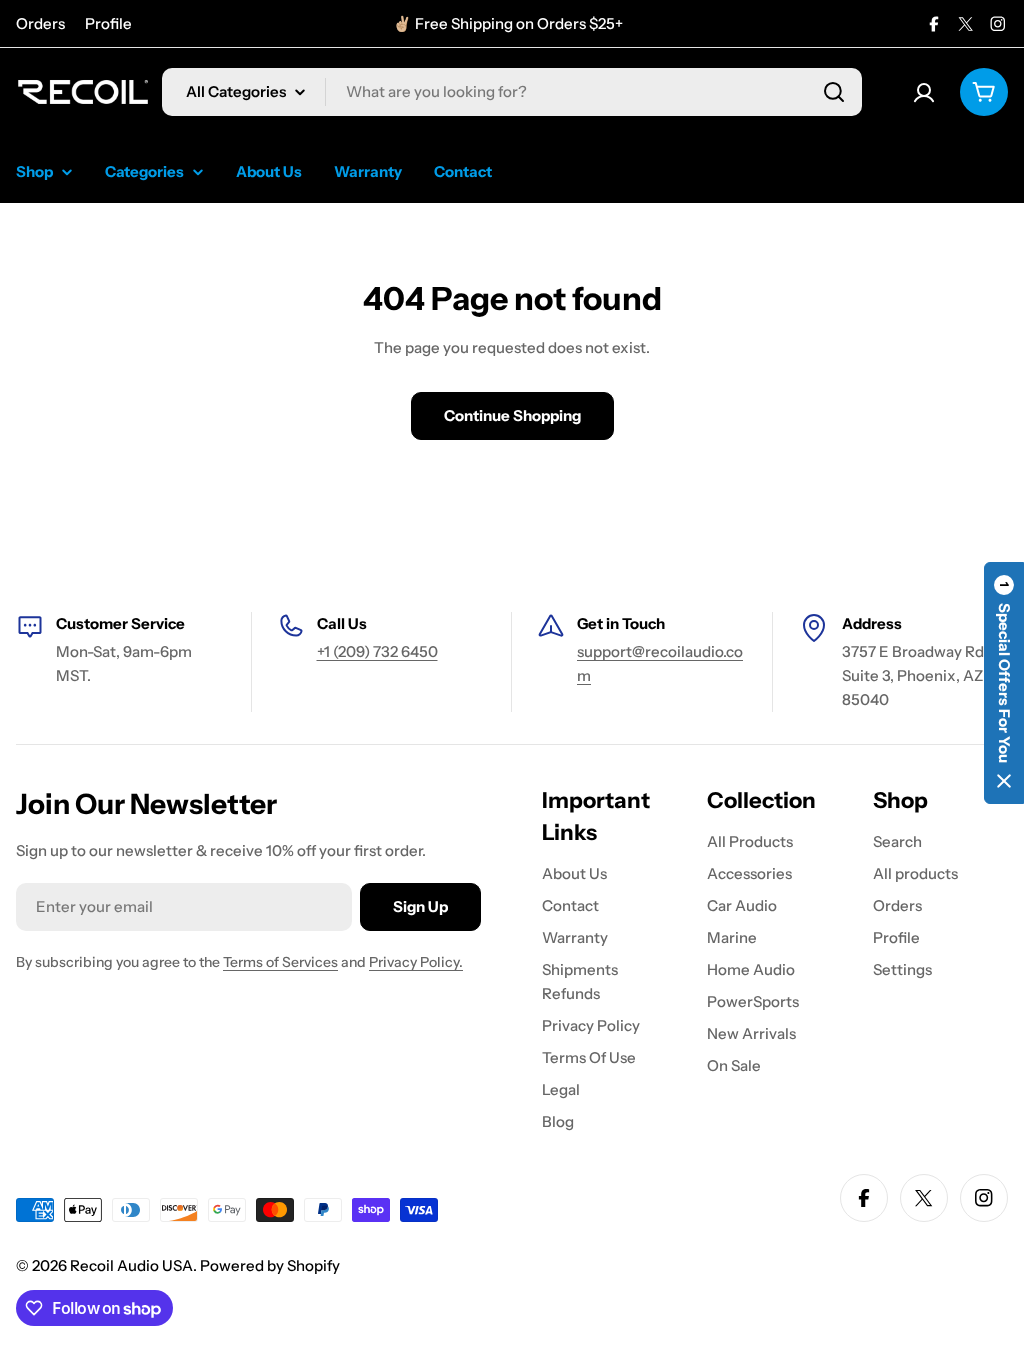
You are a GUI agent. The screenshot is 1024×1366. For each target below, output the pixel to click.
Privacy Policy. (416, 962)
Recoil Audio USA (131, 1265)
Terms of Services (280, 962)
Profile (108, 23)
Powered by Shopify (270, 1265)
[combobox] (512, 92)
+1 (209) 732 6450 (377, 651)
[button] (1004, 683)
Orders (40, 23)
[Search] (834, 92)
